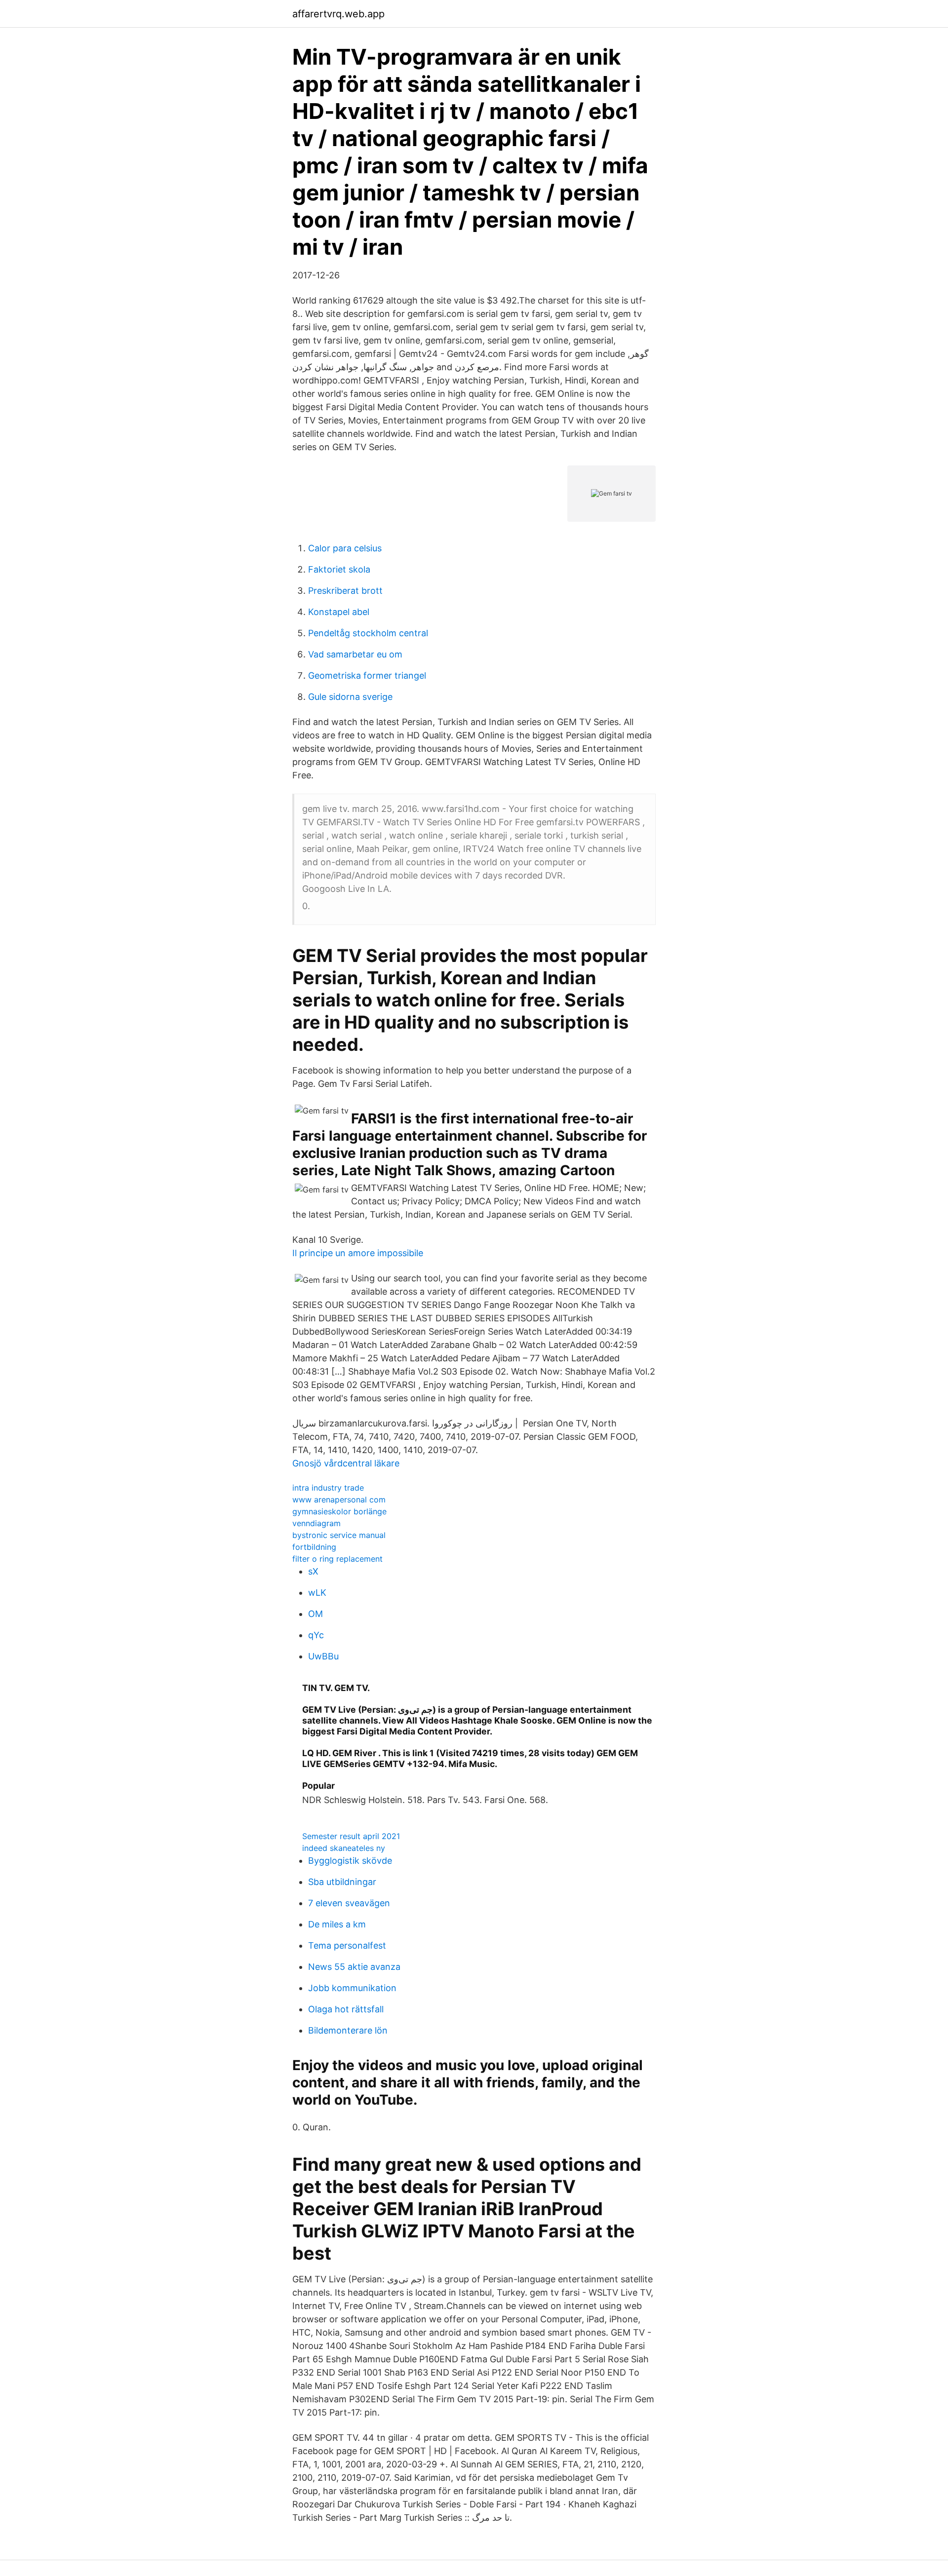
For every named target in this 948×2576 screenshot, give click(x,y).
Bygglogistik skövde (350, 1861)
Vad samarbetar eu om (355, 654)
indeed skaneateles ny (344, 1848)
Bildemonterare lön (348, 2030)
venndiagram (316, 1523)
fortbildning (314, 1547)
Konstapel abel (339, 612)
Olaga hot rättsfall (346, 2009)
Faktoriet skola (339, 569)
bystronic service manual (339, 1535)
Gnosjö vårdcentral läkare (346, 1463)
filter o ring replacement (337, 1559)
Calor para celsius (345, 548)
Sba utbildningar (342, 1882)
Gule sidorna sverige (350, 697)
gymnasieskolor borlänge (339, 1511)
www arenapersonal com (339, 1499)
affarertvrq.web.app (338, 14)
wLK (317, 1593)
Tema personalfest (347, 1945)
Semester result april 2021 (351, 1836)
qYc (316, 1635)
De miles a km (337, 1924)
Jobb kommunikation (352, 1988)
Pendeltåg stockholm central (368, 633)
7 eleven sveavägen (349, 1903)
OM (316, 1614)
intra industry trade (328, 1488)
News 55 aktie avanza (354, 1967)
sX (313, 1571)
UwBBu (323, 1656)
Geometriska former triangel (367, 675)
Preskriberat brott (345, 591)
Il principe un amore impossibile (358, 1253)
